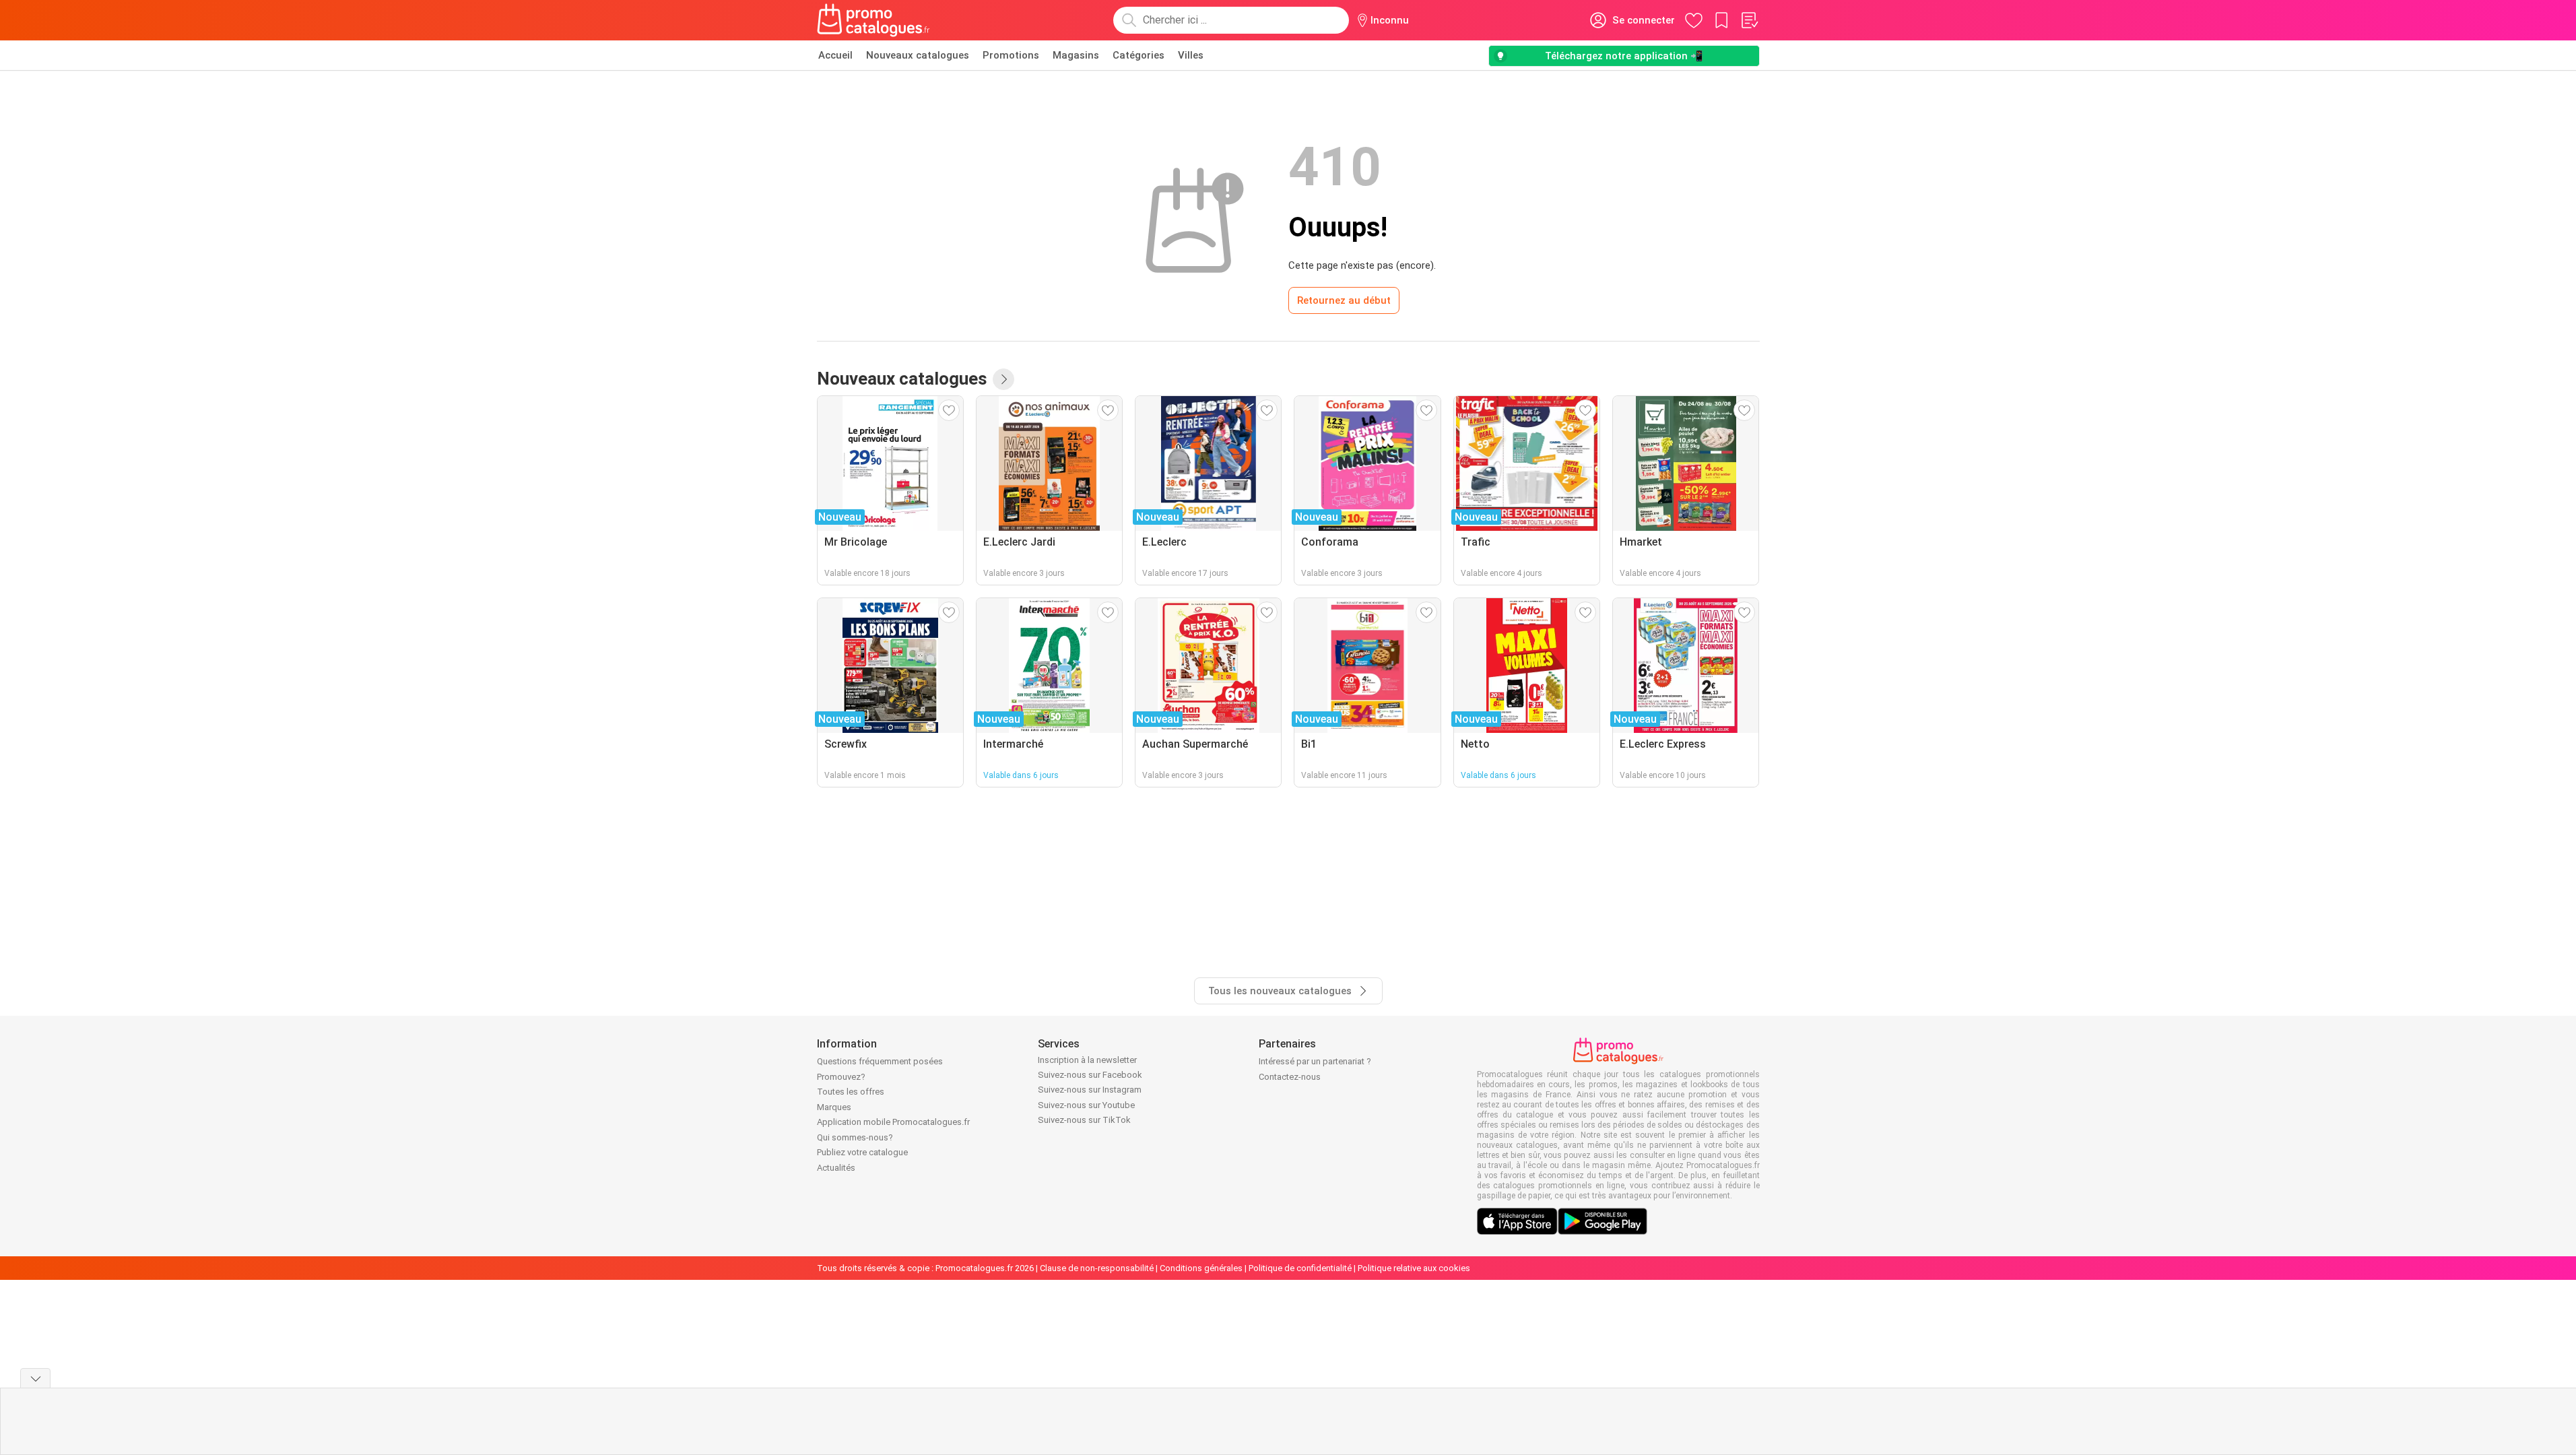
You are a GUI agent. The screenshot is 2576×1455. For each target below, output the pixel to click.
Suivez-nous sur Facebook (1090, 1075)
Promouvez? (841, 1077)
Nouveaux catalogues (918, 55)
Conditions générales (1201, 1268)
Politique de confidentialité (1300, 1268)
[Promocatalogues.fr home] (874, 20)
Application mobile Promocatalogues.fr (893, 1122)
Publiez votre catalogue (862, 1152)
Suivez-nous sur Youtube (1086, 1105)
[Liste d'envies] (1749, 20)
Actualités (836, 1168)
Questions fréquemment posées (880, 1061)
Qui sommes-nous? (855, 1137)
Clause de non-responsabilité (1097, 1268)
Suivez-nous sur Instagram (1090, 1090)
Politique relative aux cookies (1414, 1268)
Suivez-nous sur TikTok (1084, 1120)
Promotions (1011, 55)
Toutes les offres (851, 1092)
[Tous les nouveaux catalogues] (1003, 379)
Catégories (1138, 55)
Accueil (835, 55)
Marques (834, 1107)
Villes (1191, 55)
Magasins (1076, 55)
